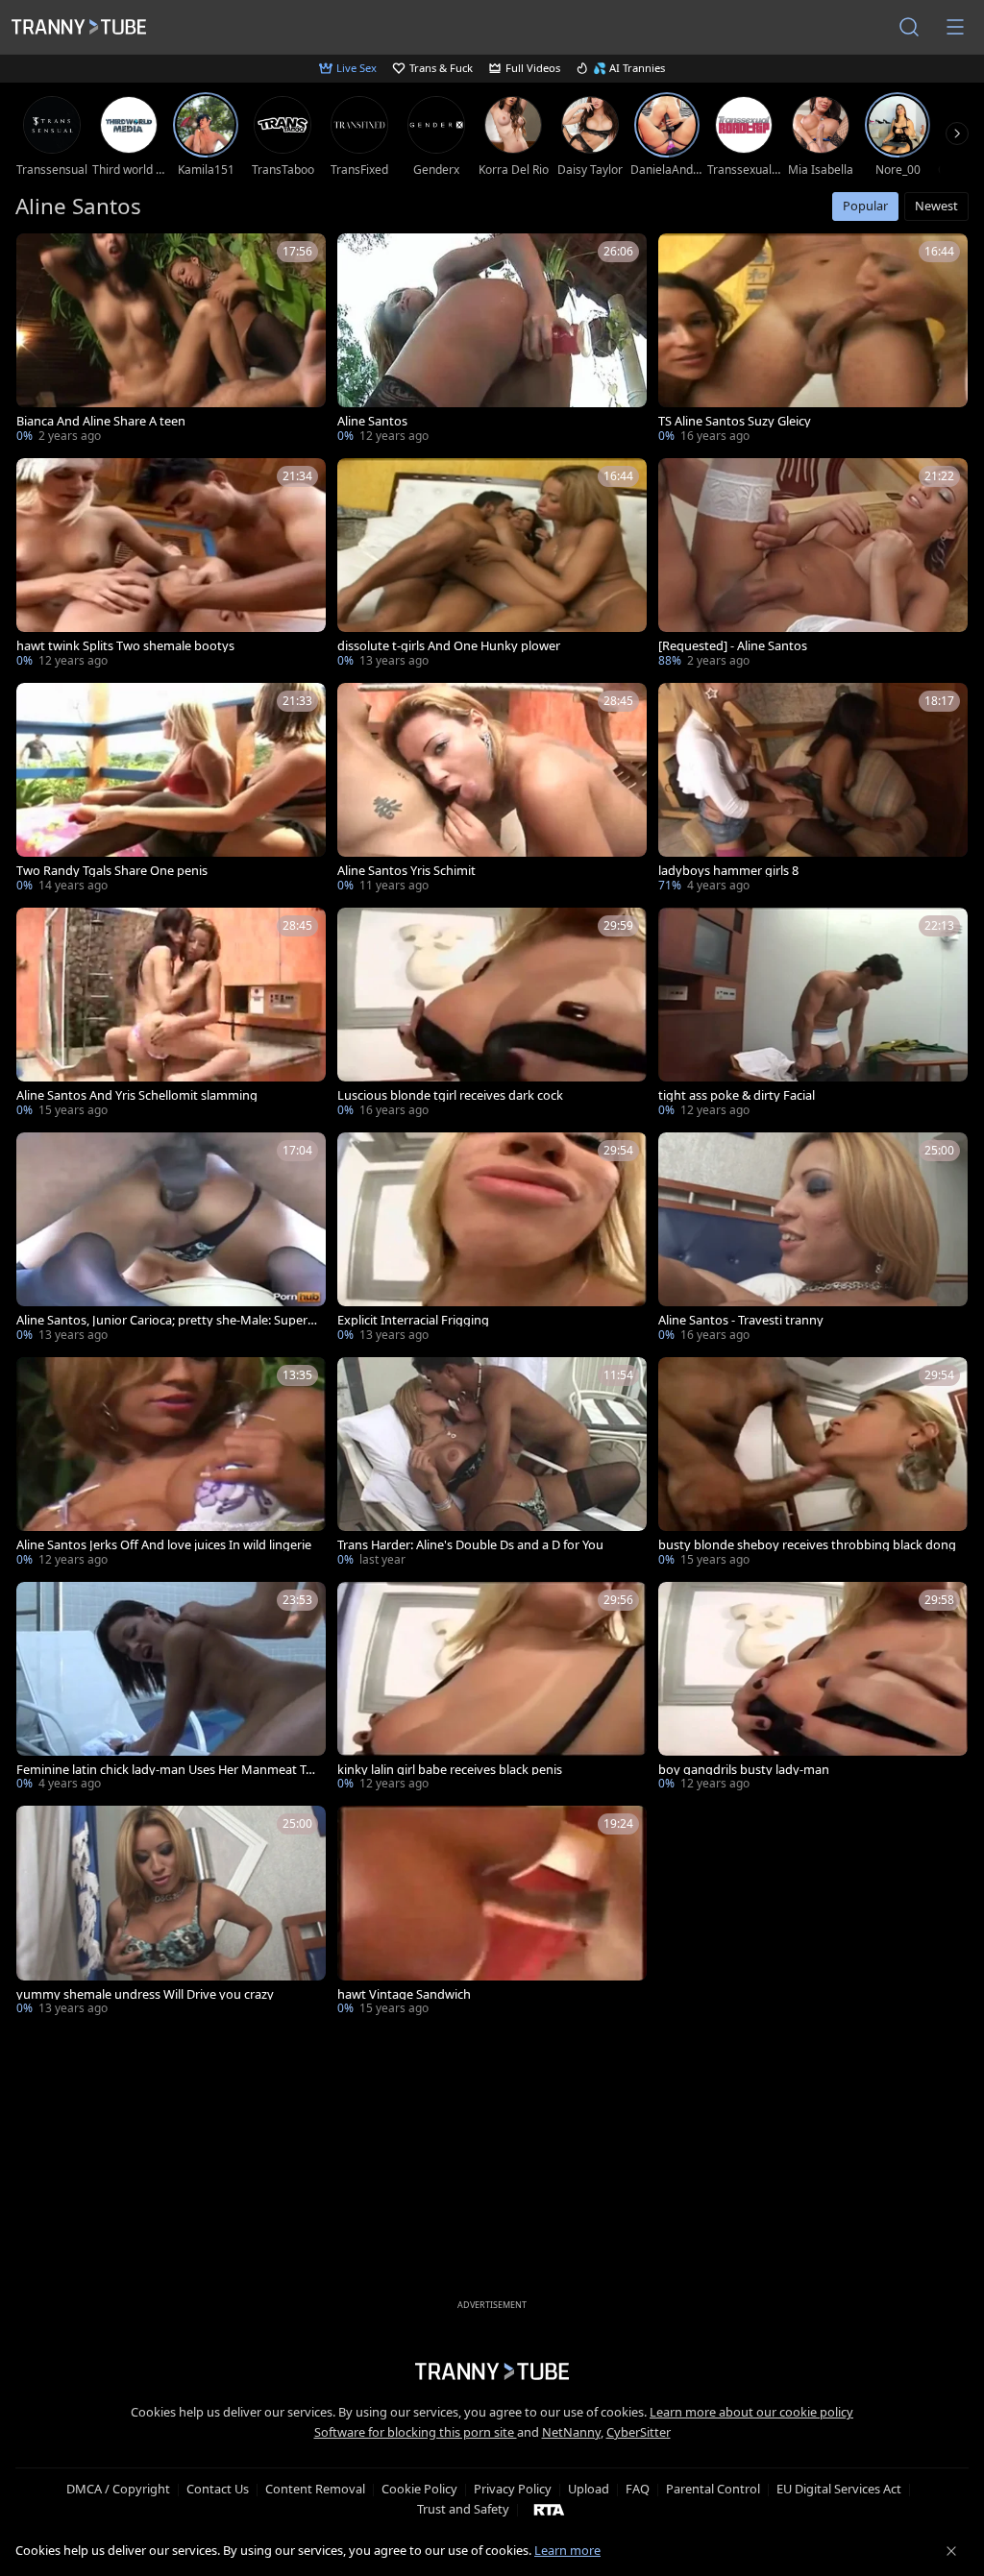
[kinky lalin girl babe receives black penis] (492, 1689)
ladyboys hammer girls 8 (728, 871)
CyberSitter (639, 2432)
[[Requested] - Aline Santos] (813, 565)
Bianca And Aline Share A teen (101, 421)
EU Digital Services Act (839, 2489)
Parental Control (713, 2489)
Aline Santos (372, 421)
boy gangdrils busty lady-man (744, 1770)
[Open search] (909, 27)
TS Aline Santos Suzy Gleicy (735, 421)
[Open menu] (955, 27)
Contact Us (218, 2489)
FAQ (638, 2489)
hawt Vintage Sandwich (404, 1994)
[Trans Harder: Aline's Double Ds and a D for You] (492, 1464)
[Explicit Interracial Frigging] (492, 1239)
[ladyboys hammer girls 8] (813, 790)
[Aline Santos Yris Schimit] (492, 790)
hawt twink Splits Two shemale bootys (125, 646)
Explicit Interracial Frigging (413, 1320)
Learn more (567, 2550)
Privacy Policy (513, 2489)
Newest (936, 206)
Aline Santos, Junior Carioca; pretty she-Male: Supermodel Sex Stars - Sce (162, 1320)
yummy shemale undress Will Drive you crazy (145, 1994)
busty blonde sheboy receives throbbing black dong (807, 1545)
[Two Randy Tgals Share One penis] (171, 790)
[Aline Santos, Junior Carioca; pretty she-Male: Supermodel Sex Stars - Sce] (171, 1239)
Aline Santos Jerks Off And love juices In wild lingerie (164, 1545)
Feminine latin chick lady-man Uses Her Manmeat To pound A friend (165, 1770)
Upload (589, 2489)
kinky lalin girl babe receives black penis (450, 1770)
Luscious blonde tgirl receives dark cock (450, 1095)
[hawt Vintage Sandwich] (492, 1912)
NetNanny (571, 2432)
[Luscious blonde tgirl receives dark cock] (492, 1014)
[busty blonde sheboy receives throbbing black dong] (813, 1464)
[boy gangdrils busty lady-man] (813, 1689)
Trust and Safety (463, 2509)
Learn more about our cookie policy (751, 2412)
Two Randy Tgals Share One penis (112, 871)
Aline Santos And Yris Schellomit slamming (137, 1095)
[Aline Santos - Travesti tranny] (813, 1239)
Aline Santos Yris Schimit (406, 871)
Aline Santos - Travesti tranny (741, 1320)
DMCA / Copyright (118, 2489)
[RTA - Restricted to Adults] (549, 2509)
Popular (865, 206)
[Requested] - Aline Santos (733, 646)
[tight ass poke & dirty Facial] (813, 1014)
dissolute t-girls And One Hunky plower (449, 646)
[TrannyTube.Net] (79, 27)
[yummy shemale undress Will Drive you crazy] (171, 1912)
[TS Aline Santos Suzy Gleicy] (813, 340)
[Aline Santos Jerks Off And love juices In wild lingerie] (171, 1464)
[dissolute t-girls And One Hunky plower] (492, 565)
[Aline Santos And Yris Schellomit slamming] (171, 1014)
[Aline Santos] (492, 340)
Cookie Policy (419, 2489)
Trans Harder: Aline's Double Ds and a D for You (470, 1545)
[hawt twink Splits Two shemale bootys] (171, 565)
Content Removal (315, 2489)
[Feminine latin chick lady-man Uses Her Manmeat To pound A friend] (171, 1689)
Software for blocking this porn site (416, 2432)
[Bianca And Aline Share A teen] (171, 340)
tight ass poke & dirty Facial (737, 1095)
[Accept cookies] (951, 2551)
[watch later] (39, 256)
